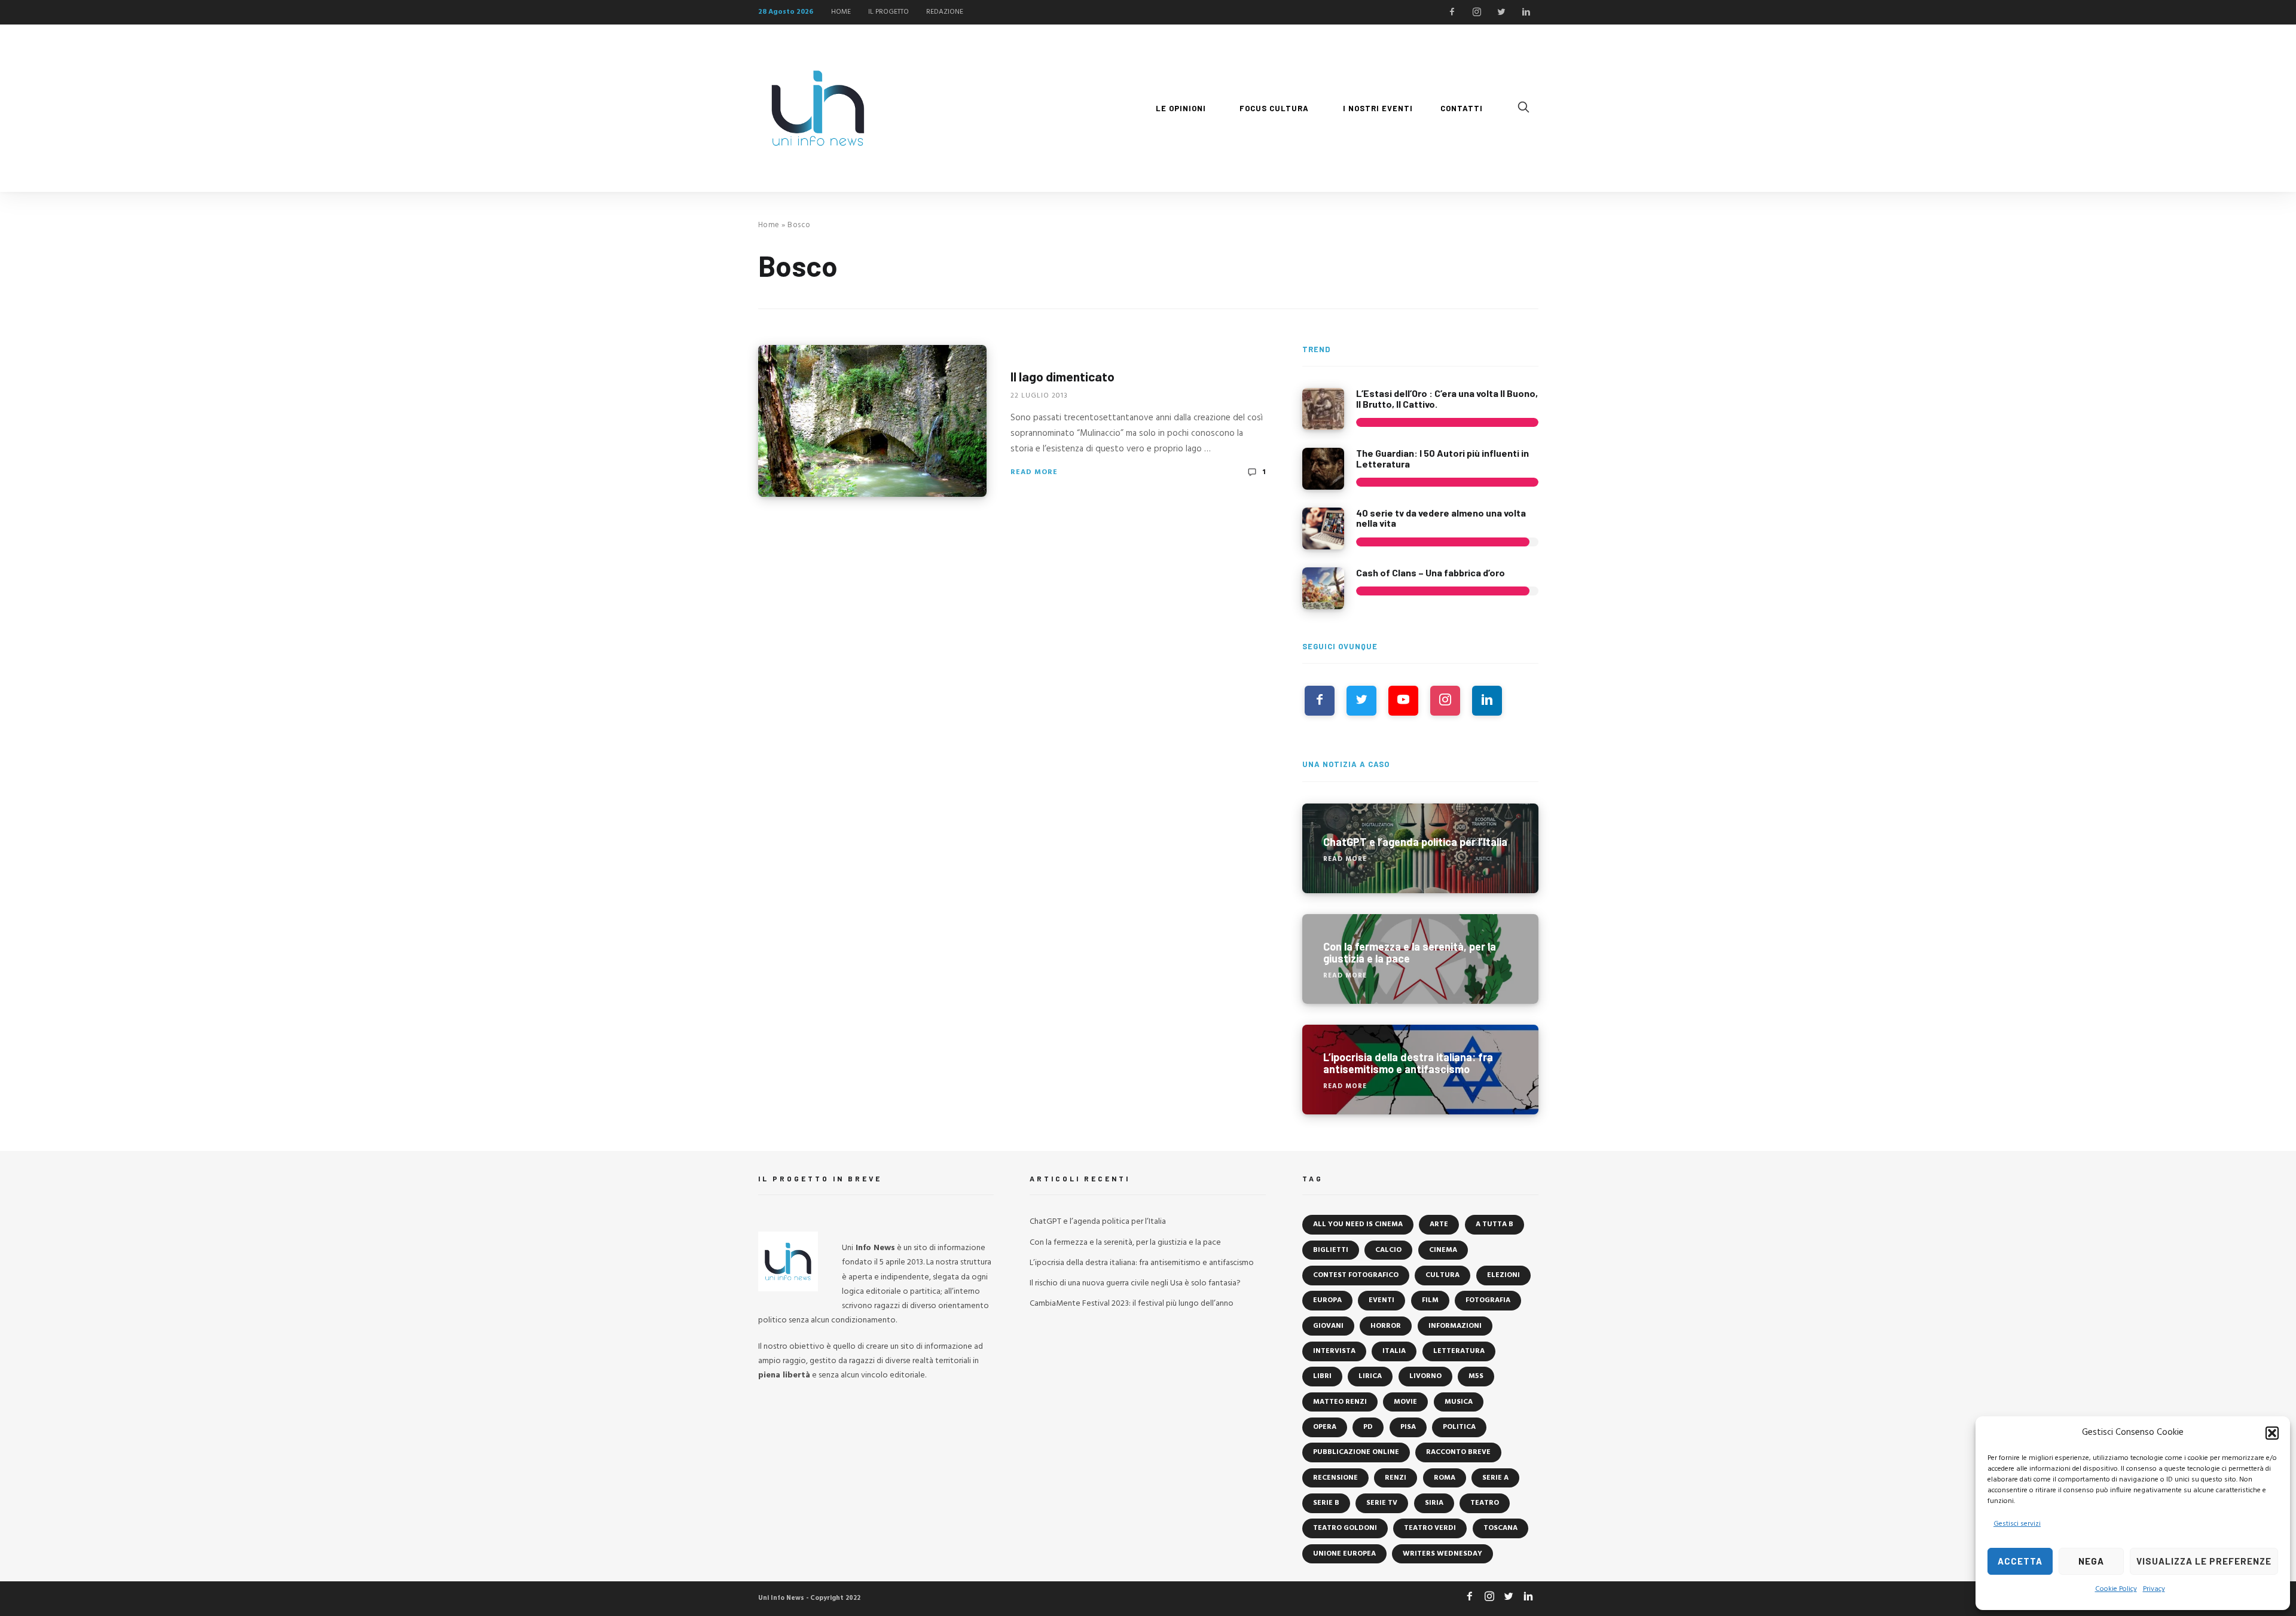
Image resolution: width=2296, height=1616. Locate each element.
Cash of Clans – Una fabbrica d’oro (1431, 572)
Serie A (1495, 1478)
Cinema (1443, 1250)
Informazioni (1455, 1326)
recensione (1335, 1478)
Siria (1434, 1503)
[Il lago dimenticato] (872, 421)
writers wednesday (1442, 1554)
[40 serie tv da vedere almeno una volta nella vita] (1323, 529)
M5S (1476, 1376)
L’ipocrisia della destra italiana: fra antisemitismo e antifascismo (1142, 1263)
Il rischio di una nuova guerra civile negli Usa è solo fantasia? (1135, 1283)
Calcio (1388, 1250)
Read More (1034, 472)
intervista (1334, 1351)
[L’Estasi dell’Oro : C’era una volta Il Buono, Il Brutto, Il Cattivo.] (1323, 409)
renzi (1396, 1478)
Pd (1368, 1427)
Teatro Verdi (1430, 1528)
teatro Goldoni (1345, 1528)
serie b (1326, 1503)
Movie (1405, 1402)
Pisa (1408, 1427)
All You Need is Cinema (1358, 1224)
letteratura (1459, 1351)
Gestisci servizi (2017, 1524)
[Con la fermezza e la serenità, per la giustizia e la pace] (1420, 959)
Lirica (1370, 1376)
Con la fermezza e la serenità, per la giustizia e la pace (1125, 1243)
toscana (1500, 1528)
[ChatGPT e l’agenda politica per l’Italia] (1420, 848)
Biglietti (1331, 1250)
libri (1322, 1376)
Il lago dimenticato (1062, 376)
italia (1394, 1351)
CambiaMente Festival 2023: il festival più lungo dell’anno (1132, 1304)
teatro (1485, 1503)
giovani (1328, 1326)
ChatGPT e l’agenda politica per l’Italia (1098, 1222)
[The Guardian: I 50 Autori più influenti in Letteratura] (1323, 469)
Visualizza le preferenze (2204, 1561)
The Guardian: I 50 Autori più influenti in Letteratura (1442, 458)
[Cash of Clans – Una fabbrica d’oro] (1323, 588)
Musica (1459, 1402)
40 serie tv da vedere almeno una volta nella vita (1441, 518)
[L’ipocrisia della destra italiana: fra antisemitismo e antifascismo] (1420, 1070)
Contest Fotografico (1356, 1275)
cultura (1442, 1275)
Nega (2091, 1561)
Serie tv (1382, 1503)
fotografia (1488, 1300)
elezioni (1503, 1275)
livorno (1425, 1376)
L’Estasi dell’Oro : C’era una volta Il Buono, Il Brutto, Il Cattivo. (1447, 398)
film (1430, 1300)
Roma (1445, 1478)
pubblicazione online (1356, 1452)
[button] (2272, 1433)
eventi (1381, 1300)
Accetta (2020, 1561)
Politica (1459, 1427)
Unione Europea (1344, 1554)
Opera (1325, 1427)
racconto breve (1458, 1452)
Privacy (2154, 1589)
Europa (1327, 1300)
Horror (1386, 1326)
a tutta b (1494, 1224)
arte (1439, 1224)
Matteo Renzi (1340, 1402)
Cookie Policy (2116, 1589)
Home (769, 225)
